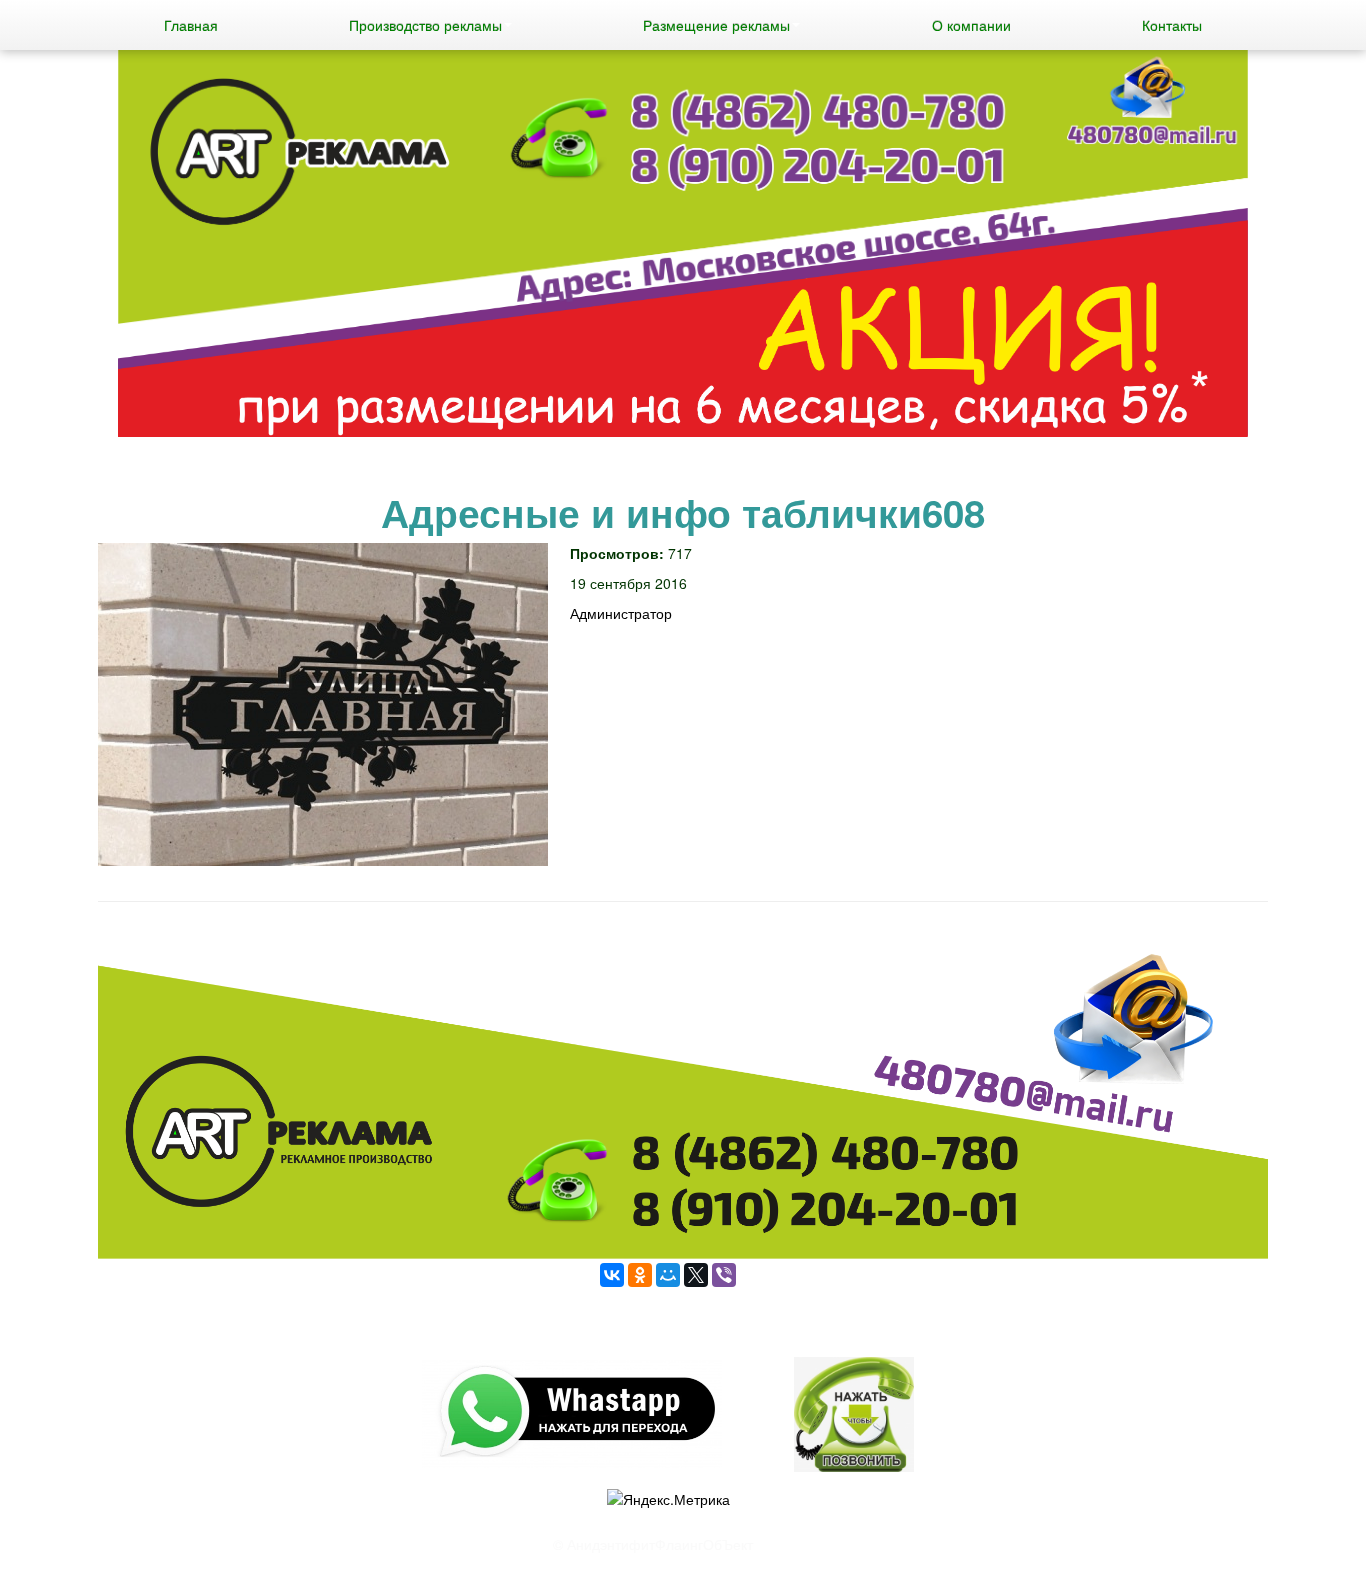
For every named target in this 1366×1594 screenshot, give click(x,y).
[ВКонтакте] (612, 1275)
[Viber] (724, 1275)
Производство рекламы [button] (425, 25)
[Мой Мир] (668, 1275)
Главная (191, 25)
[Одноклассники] (640, 1275)
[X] (696, 1275)
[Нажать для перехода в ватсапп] (683, 246)
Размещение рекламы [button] (716, 25)
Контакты (1172, 25)
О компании (971, 25)
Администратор (621, 613)
